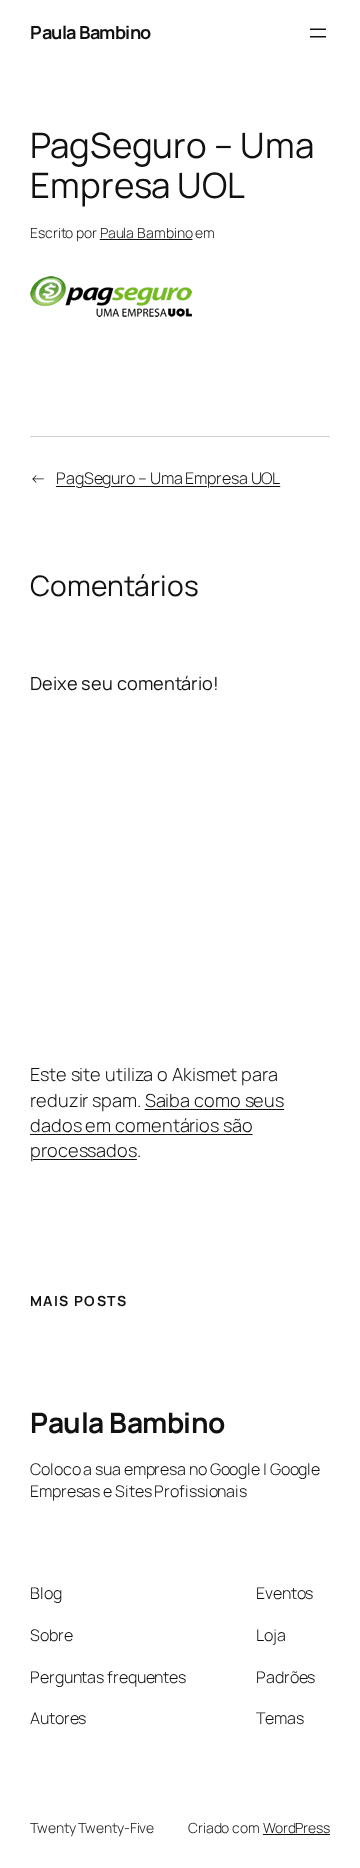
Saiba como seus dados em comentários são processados (157, 1125)
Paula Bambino (90, 32)
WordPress (296, 1827)
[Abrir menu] (318, 33)
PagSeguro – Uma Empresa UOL (168, 478)
